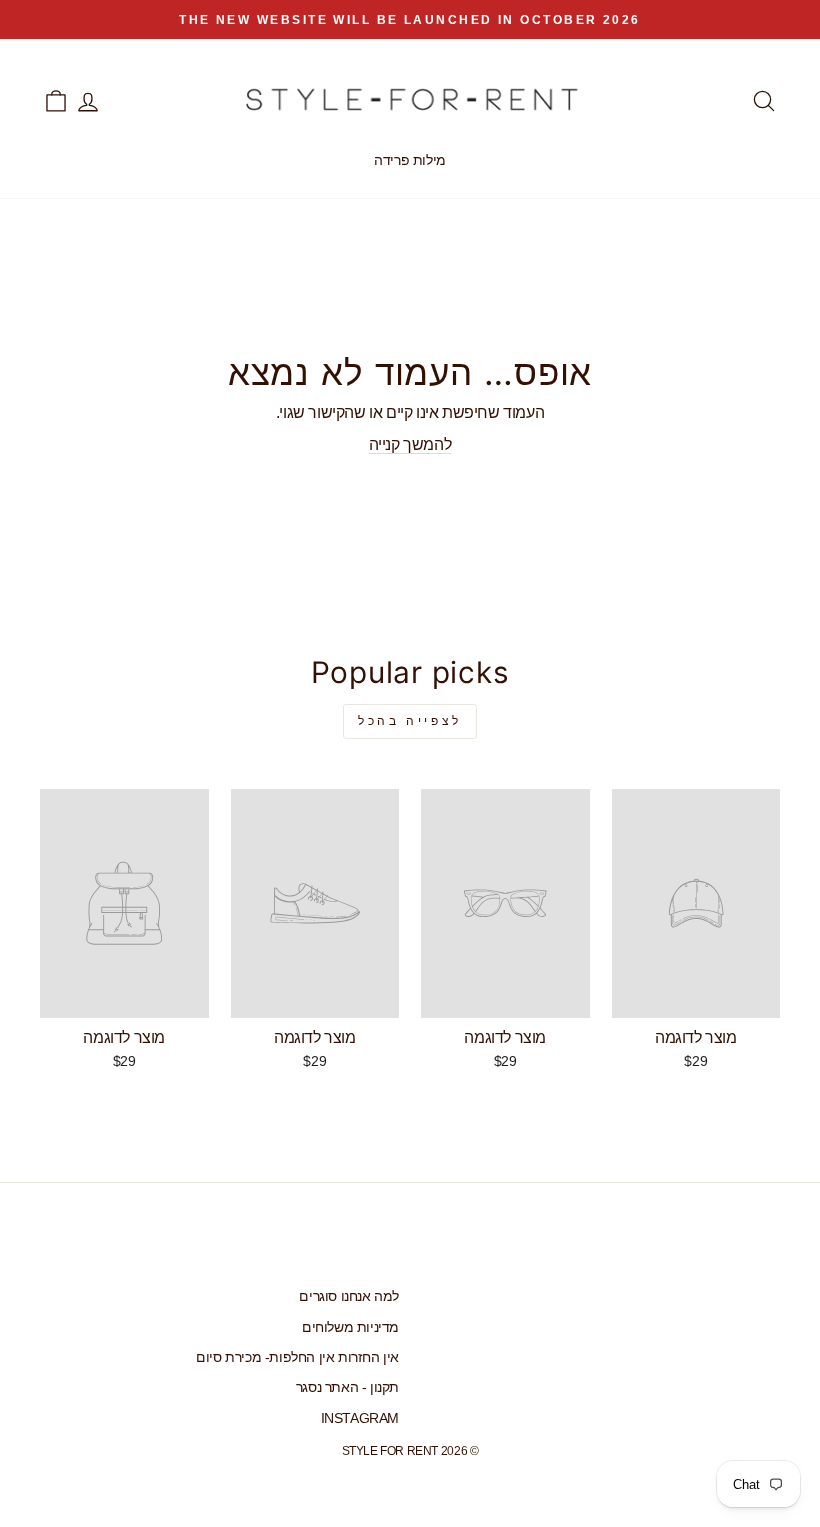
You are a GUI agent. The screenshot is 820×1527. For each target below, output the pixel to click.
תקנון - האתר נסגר (347, 1387)
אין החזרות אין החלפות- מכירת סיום (297, 1357)
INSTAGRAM (360, 1418)
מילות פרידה (410, 160)
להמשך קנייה (410, 444)
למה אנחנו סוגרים (349, 1296)
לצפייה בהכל (410, 721)
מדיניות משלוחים (350, 1327)
